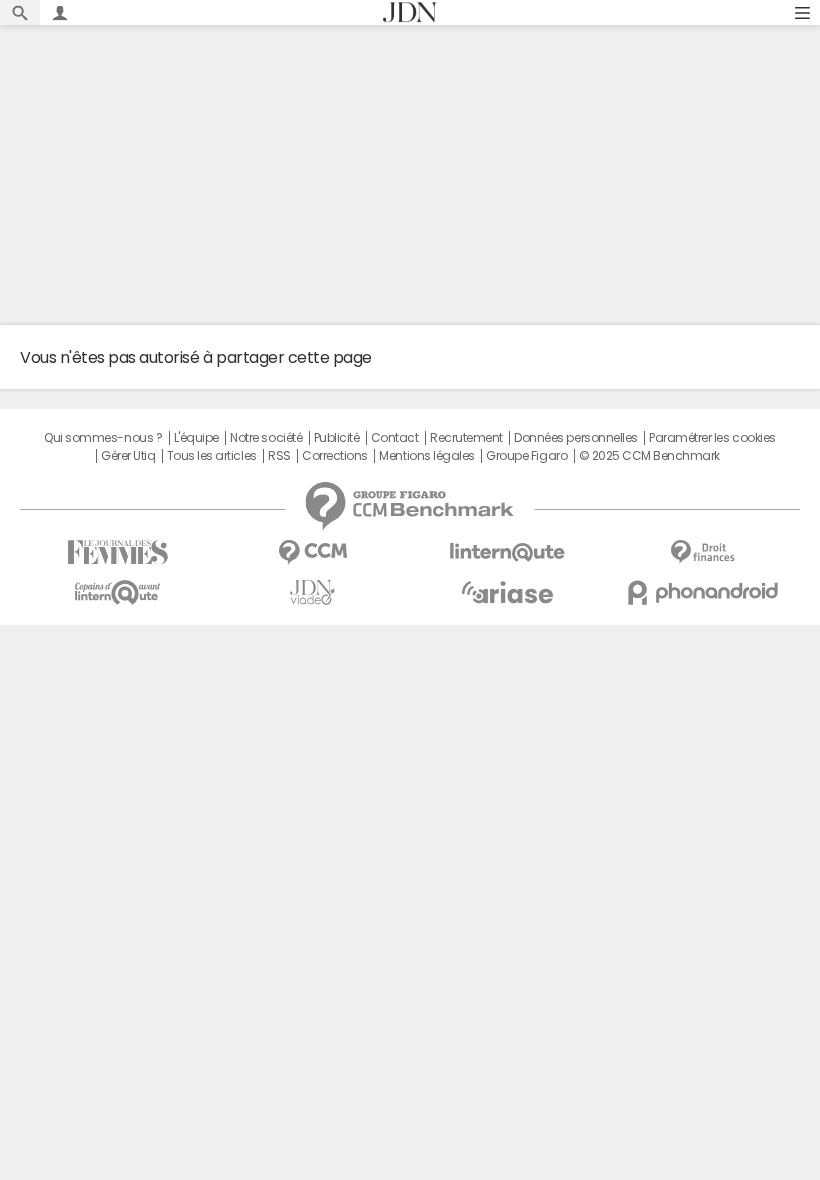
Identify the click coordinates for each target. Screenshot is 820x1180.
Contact (395, 438)
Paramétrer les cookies (712, 438)
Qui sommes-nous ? (103, 438)
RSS (279, 456)
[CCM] (312, 552)
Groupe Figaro (526, 456)
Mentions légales (426, 456)
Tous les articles (212, 456)
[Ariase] (507, 592)
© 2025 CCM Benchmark (649, 456)
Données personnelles (575, 438)
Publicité (337, 438)
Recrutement (466, 438)
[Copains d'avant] (117, 592)
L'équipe (196, 438)
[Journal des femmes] (117, 552)
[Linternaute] (507, 552)
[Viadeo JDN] (312, 592)
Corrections (335, 456)
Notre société (266, 438)
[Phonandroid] (702, 592)
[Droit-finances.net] (702, 552)
